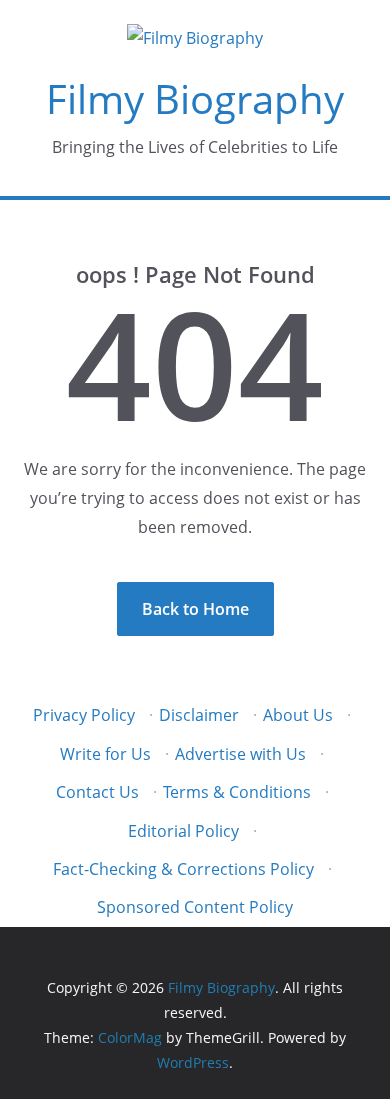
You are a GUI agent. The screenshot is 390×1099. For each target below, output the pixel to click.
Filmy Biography (195, 98)
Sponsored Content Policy (195, 907)
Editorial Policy (183, 831)
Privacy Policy (84, 715)
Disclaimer (199, 715)
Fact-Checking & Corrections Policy (183, 869)
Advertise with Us (240, 754)
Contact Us (97, 792)
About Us (298, 715)
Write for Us (105, 754)
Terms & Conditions (237, 792)
